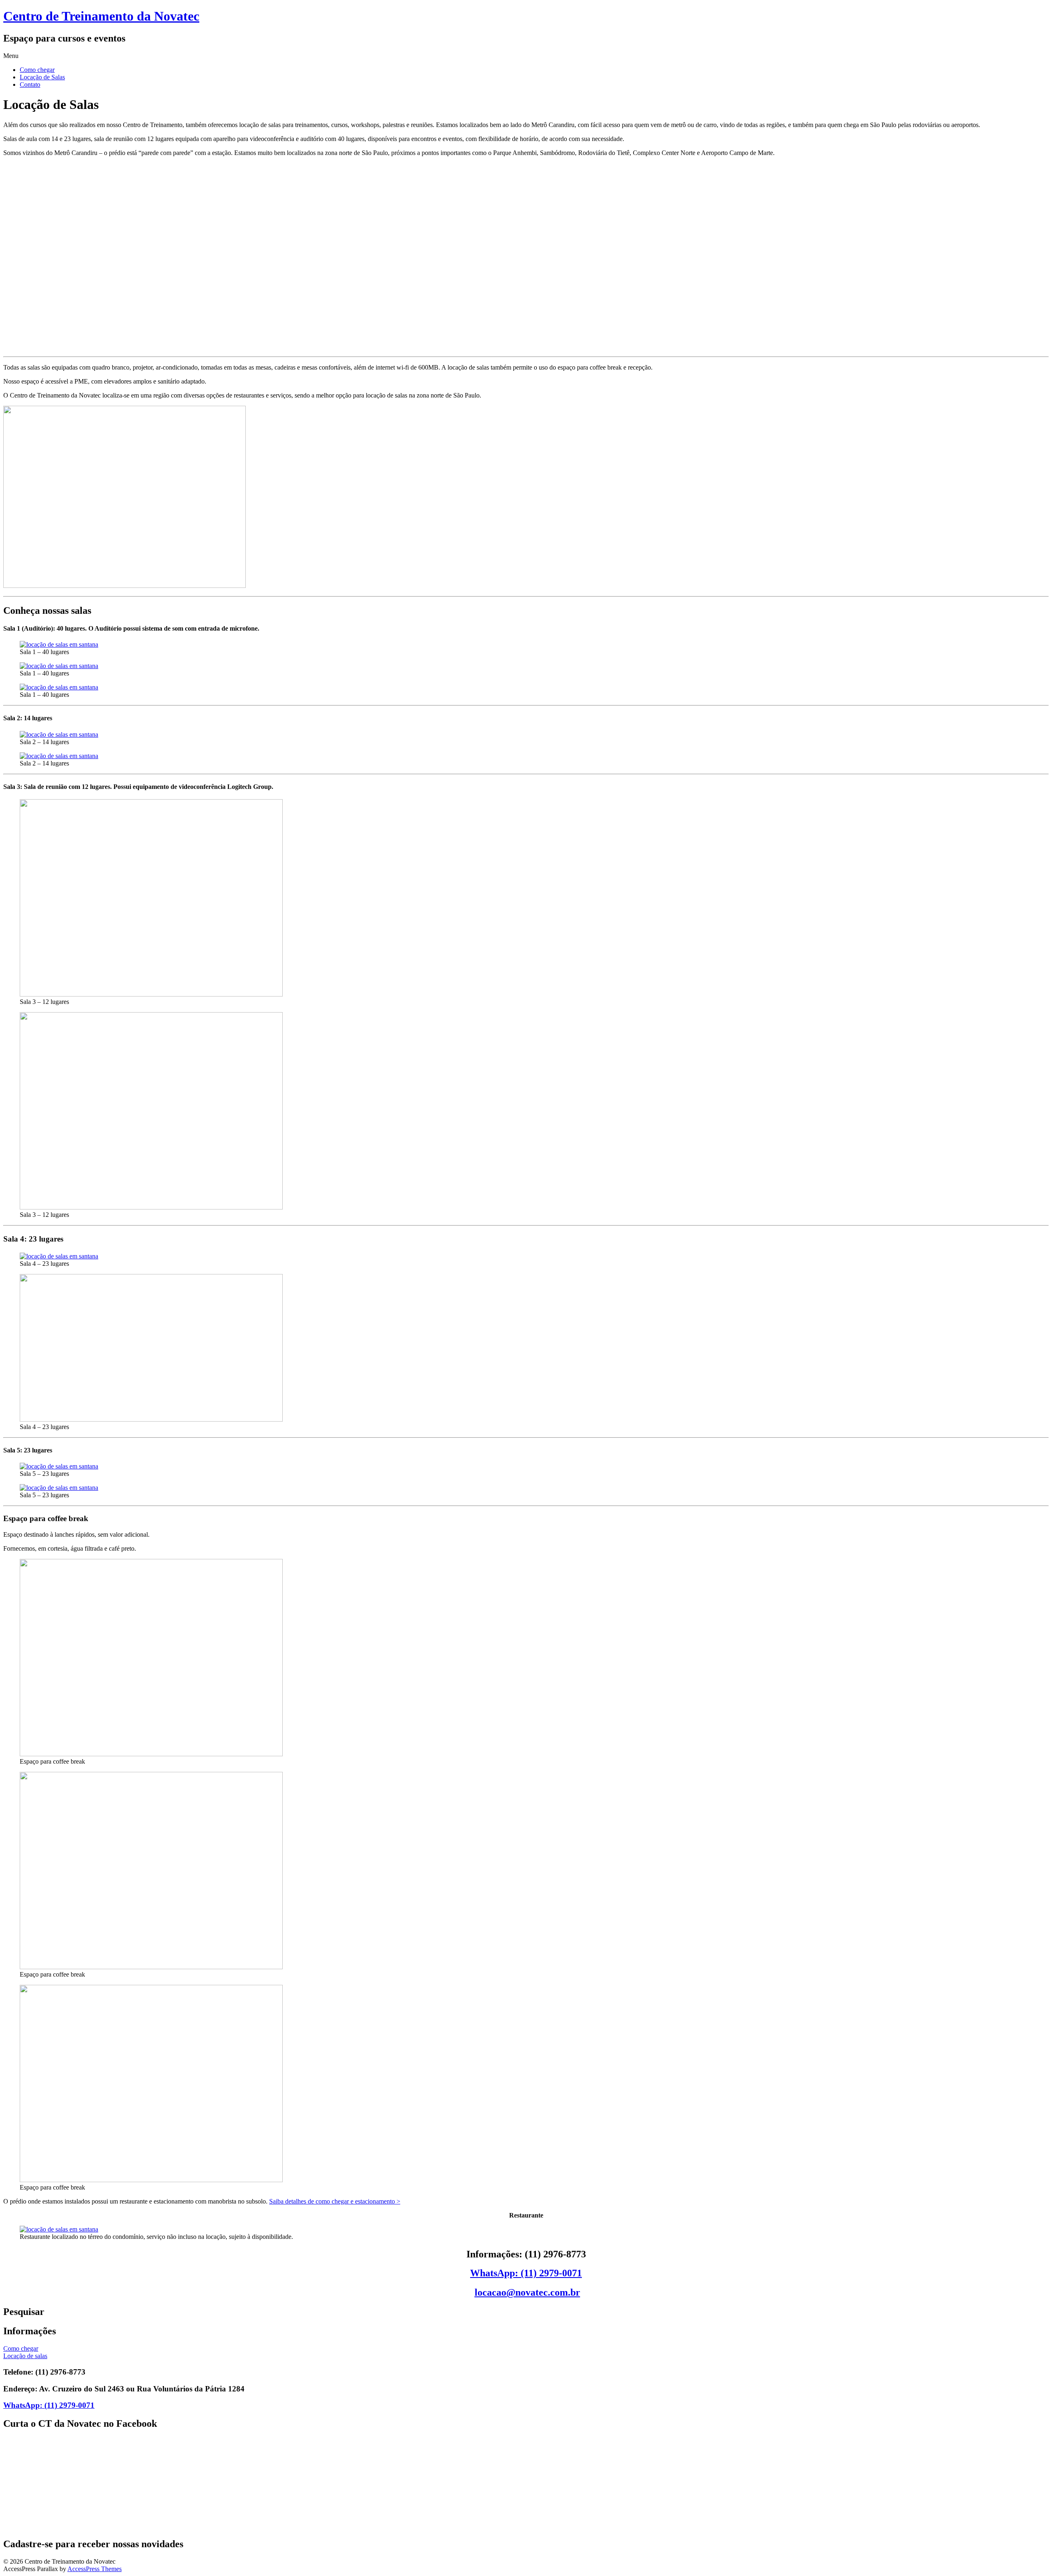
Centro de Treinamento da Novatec (101, 16)
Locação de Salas (42, 77)
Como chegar (37, 70)
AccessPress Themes (95, 2569)
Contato (30, 84)
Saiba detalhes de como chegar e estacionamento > (335, 2201)
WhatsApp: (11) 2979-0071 (526, 2273)
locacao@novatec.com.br (527, 2292)
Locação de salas (25, 2356)
